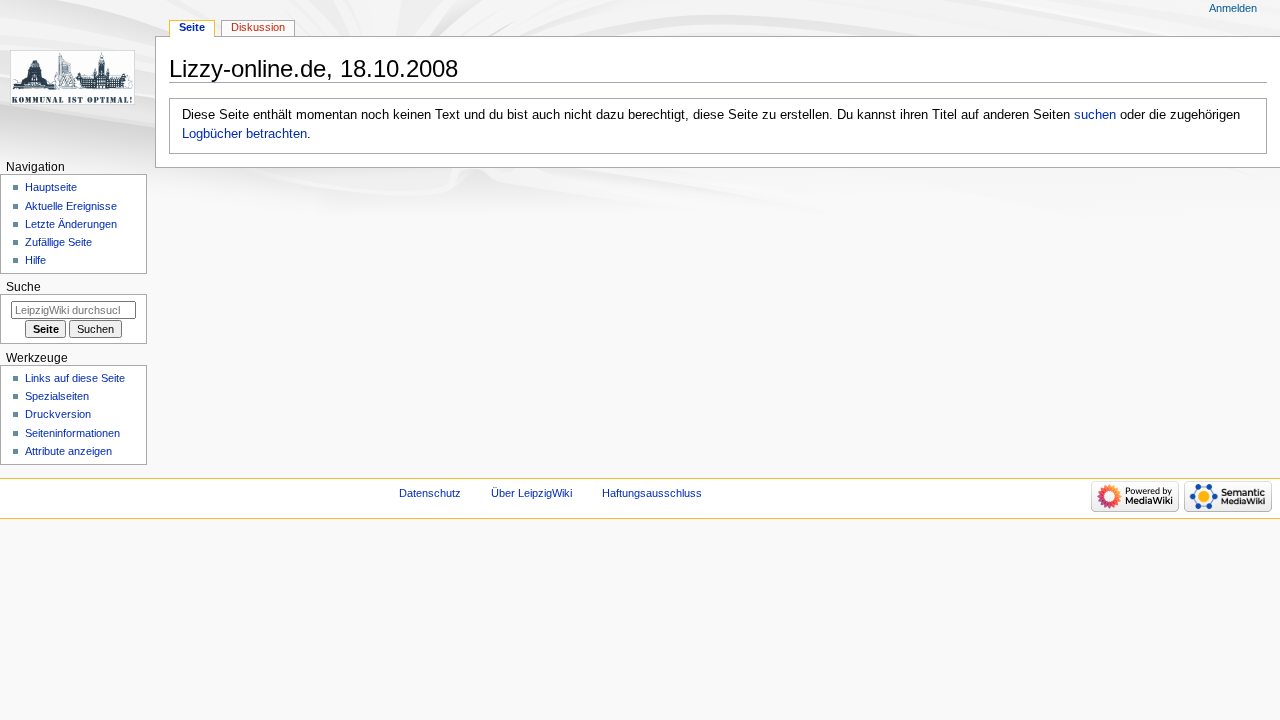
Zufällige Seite (58, 242)
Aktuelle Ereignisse (71, 206)
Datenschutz (430, 493)
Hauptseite (51, 187)
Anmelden (1233, 8)
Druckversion (58, 414)
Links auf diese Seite (75, 378)
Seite (192, 27)
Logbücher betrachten (244, 134)
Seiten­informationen (72, 433)
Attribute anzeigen (68, 451)
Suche (23, 287)
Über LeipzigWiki (531, 493)
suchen (1095, 115)
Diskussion (258, 27)
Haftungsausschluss (652, 493)
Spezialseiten (57, 396)
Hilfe (35, 260)
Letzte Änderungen (71, 224)
